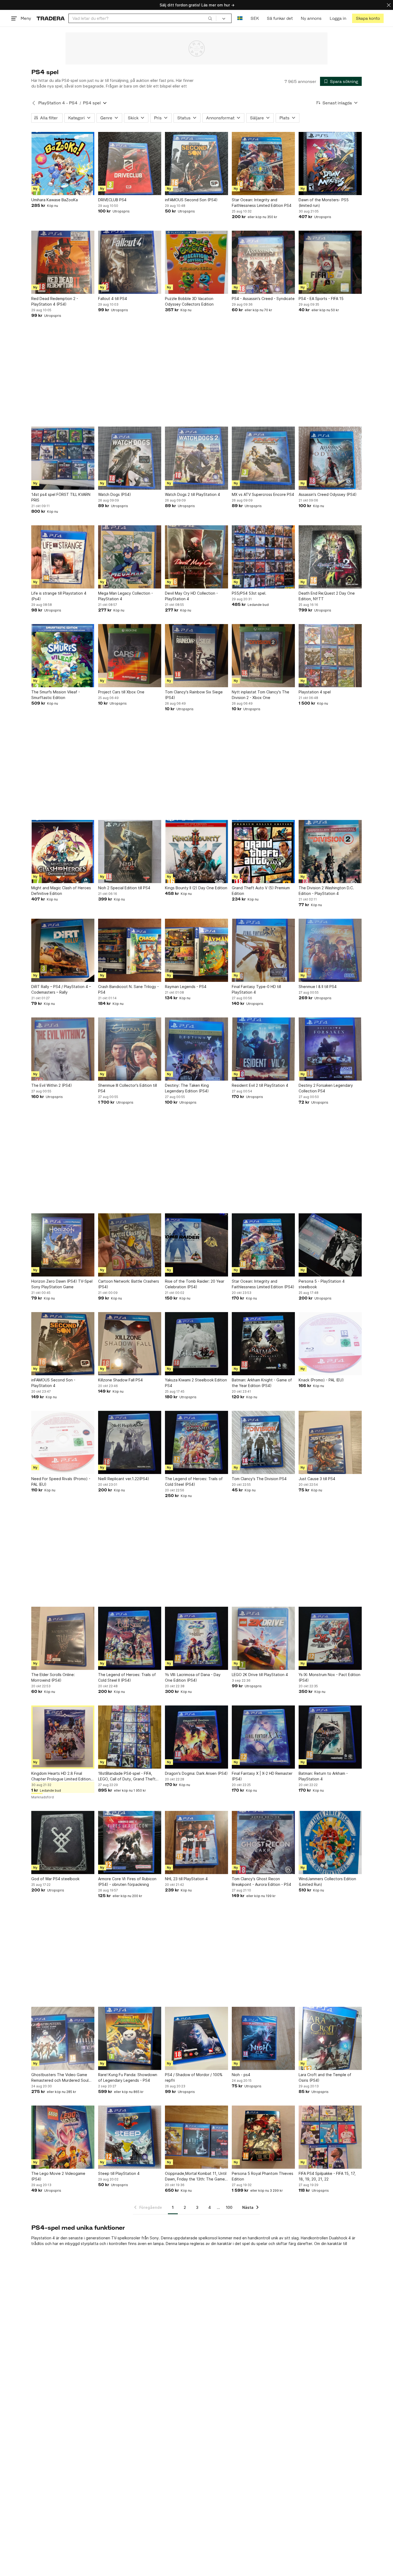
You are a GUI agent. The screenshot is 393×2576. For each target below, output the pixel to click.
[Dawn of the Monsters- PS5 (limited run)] (330, 164)
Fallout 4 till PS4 (113, 299)
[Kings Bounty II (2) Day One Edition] (196, 852)
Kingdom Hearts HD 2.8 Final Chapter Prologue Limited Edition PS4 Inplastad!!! (61, 1776)
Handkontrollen (314, 2238)
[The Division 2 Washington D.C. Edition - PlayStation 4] (330, 852)
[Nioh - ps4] (263, 2038)
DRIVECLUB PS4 (112, 200)
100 (229, 2207)
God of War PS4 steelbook (55, 1879)
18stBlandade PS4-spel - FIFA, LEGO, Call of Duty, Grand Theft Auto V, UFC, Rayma (127, 1776)
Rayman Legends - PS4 (186, 987)
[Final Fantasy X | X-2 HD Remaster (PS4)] (263, 1737)
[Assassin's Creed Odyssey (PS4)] (330, 458)
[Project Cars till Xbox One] (130, 656)
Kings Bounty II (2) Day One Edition (196, 888)
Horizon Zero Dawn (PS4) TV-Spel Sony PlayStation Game (62, 1284)
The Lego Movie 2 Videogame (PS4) (58, 2176)
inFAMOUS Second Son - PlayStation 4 (53, 1383)
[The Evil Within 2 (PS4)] (63, 1049)
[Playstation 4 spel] (330, 656)
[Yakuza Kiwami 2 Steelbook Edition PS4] (196, 1344)
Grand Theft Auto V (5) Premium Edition (261, 891)
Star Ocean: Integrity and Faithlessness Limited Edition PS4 (262, 203)
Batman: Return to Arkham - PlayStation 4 (323, 1776)
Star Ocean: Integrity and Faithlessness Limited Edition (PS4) (263, 1284)
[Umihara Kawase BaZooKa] (63, 164)
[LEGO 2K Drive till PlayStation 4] (263, 1638)
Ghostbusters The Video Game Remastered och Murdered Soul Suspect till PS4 (60, 2078)
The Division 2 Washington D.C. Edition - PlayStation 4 (326, 891)
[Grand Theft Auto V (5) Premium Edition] (263, 852)
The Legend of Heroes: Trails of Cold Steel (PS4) (194, 1481)
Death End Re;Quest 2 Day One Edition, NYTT (327, 596)
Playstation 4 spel (315, 692)
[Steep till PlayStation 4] (130, 2137)
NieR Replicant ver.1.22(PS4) (124, 1479)
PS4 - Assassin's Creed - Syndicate (263, 299)
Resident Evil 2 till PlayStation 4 (260, 1085)
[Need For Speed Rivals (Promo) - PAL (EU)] (63, 1442)
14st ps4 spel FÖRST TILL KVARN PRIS (61, 497)
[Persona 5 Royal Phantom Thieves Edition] (263, 2137)
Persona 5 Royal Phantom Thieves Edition (263, 2176)
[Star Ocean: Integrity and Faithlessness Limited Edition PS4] (263, 164)
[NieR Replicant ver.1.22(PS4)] (130, 1442)
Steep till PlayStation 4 (119, 2173)
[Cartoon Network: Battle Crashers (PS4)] (130, 1245)
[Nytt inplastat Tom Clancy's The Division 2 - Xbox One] (263, 656)
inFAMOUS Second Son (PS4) (191, 200)
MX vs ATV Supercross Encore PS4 (263, 494)
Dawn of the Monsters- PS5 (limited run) (324, 203)
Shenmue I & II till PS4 (318, 987)
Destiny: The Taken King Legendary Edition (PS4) (187, 1088)
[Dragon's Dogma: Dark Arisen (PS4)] (196, 1737)
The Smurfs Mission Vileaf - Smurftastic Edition (56, 695)
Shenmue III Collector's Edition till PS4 (128, 1088)
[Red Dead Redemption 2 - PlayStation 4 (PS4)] (63, 262)
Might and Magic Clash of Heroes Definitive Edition (61, 891)
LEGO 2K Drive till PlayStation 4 (260, 1675)
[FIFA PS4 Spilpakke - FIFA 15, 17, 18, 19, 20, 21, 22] (330, 2137)
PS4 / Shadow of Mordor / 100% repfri (194, 2077)
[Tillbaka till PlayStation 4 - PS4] (34, 103)
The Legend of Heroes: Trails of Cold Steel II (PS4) (127, 1677)
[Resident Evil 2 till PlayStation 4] (263, 1049)
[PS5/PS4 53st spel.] (263, 557)
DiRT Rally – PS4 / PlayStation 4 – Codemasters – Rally (61, 989)
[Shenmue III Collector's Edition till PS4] (130, 1049)
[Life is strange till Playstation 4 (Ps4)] (63, 557)
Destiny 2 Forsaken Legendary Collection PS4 (326, 1088)
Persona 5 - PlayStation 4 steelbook (322, 1284)
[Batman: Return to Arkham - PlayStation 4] (330, 1737)
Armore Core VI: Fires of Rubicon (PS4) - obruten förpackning (127, 1882)
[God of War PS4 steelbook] (63, 1842)
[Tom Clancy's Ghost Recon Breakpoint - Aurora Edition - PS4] (263, 1842)
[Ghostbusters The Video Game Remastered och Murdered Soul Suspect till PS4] (63, 2038)
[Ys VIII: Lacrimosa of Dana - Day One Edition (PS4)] (196, 1638)
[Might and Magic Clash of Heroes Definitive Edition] (63, 852)
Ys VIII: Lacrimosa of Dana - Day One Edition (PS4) (193, 1677)
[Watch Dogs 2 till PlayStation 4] (196, 458)
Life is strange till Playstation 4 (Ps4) (59, 596)
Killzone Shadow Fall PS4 (120, 1380)
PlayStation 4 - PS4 (58, 103)
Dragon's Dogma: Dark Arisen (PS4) (196, 1773)
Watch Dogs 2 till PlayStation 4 (192, 494)
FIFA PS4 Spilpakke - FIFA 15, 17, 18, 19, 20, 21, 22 (327, 2176)
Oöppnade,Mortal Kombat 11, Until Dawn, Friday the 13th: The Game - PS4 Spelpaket (196, 2176)
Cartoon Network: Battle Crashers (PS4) (129, 1284)
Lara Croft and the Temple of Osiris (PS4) (325, 2077)
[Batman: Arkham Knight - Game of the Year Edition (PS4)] (263, 1344)
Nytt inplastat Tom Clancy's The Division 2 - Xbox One (261, 695)
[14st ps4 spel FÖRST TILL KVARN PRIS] (63, 458)
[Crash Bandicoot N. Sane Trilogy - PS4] (130, 950)
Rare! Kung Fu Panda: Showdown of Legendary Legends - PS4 (128, 2077)
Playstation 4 (43, 2238)
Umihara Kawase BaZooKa (55, 200)
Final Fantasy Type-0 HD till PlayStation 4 (256, 989)
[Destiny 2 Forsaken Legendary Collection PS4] (330, 1049)
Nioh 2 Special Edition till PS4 (124, 888)
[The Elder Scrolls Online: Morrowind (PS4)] (63, 1638)
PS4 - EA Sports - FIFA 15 (321, 299)
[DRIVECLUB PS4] (130, 164)
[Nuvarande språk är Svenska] (240, 18)
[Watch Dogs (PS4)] (130, 458)
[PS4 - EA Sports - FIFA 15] (330, 262)
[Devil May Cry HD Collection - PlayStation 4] (196, 557)
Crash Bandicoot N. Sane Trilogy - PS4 (128, 989)
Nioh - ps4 (241, 2075)
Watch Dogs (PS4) (115, 494)
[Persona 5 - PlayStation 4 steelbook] (330, 1245)
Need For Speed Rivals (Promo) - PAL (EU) (61, 1481)
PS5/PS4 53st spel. (249, 593)
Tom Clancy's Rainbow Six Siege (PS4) (194, 695)
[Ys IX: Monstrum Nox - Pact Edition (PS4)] (330, 1638)
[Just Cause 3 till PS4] (330, 1442)
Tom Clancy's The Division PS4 (259, 1479)
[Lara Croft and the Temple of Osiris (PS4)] (330, 2038)
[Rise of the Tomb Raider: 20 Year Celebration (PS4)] (196, 1245)
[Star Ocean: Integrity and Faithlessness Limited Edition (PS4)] (263, 1245)
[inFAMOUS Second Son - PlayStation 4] (63, 1344)
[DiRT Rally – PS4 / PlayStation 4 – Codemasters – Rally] (63, 950)
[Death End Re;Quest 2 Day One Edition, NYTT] (330, 557)
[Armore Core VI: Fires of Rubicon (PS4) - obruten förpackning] (130, 1842)
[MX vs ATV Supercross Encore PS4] (263, 458)
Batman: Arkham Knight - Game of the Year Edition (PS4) (262, 1383)
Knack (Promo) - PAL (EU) (321, 1380)
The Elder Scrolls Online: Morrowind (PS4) (53, 1677)
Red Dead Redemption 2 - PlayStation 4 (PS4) (55, 301)
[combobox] (142, 18)
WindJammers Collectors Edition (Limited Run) (327, 1882)
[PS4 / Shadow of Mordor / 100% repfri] (196, 2038)
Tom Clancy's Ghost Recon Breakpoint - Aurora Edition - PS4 (261, 1882)
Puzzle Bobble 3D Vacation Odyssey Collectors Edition (189, 301)
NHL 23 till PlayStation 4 (186, 1879)
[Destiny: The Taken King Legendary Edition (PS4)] (196, 1049)
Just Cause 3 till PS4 (317, 1479)
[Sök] (210, 18)
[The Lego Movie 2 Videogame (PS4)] (63, 2137)
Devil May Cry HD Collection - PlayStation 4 (191, 596)
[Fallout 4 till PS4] (130, 262)
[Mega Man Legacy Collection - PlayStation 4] (130, 557)
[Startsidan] (51, 18)
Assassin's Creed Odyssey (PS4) (328, 494)
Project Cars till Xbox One (121, 692)
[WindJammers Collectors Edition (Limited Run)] (330, 1842)
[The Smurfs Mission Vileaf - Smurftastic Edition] (63, 656)
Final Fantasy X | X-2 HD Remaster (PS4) (262, 1776)
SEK (255, 18)
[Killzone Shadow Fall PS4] (130, 1344)
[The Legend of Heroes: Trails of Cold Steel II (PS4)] (130, 1638)
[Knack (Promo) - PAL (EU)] (330, 1344)
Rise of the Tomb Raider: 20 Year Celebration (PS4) (195, 1284)
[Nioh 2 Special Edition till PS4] (130, 852)
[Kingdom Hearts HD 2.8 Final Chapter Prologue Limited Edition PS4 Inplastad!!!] (63, 1737)
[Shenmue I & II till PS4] (330, 950)
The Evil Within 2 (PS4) (52, 1085)
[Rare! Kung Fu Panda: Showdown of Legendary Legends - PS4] (130, 2038)
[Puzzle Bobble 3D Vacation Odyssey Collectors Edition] (196, 262)
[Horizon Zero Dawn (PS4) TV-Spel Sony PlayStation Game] (63, 1245)
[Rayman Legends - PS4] (196, 950)
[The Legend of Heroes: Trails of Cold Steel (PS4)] (196, 1442)
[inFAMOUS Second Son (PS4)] (196, 164)
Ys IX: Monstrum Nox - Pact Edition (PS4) (330, 1677)
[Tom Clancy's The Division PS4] (263, 1442)
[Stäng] (389, 5)
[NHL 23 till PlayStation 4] (196, 1842)
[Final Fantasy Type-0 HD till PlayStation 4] (263, 950)
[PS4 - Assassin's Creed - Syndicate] (263, 262)
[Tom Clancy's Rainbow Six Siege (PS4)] (196, 656)
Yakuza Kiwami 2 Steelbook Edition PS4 (196, 1383)
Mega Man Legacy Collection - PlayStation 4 (126, 596)
